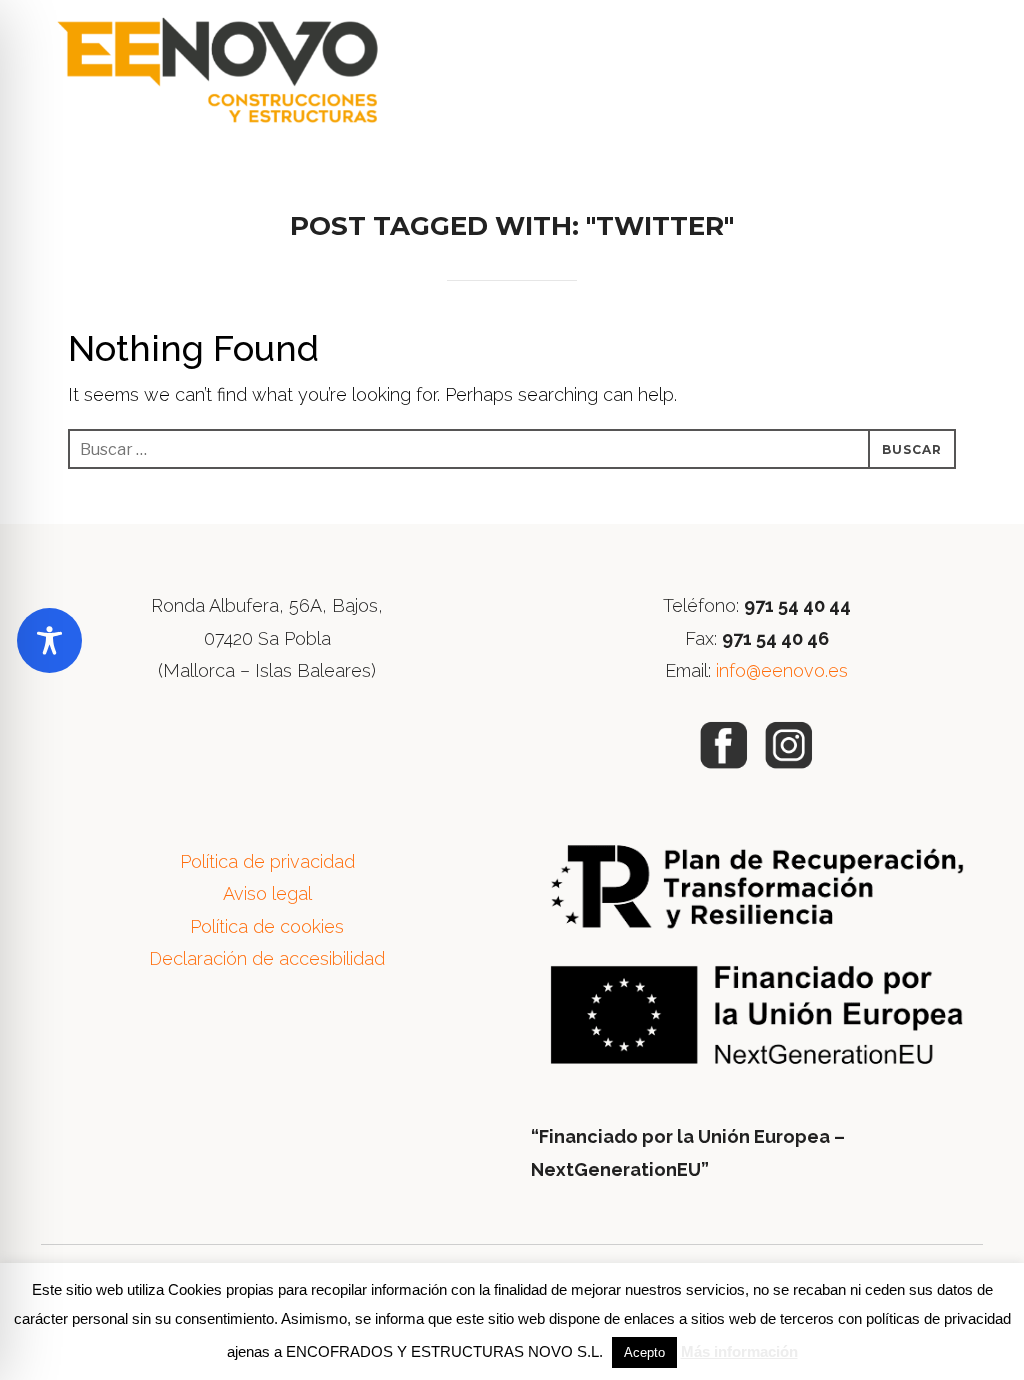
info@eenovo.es (782, 670)
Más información (739, 1351)
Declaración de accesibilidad (267, 958)
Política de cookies (267, 926)
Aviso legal (267, 893)
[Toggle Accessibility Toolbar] (49, 640)
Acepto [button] (644, 1352)
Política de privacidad (267, 861)
